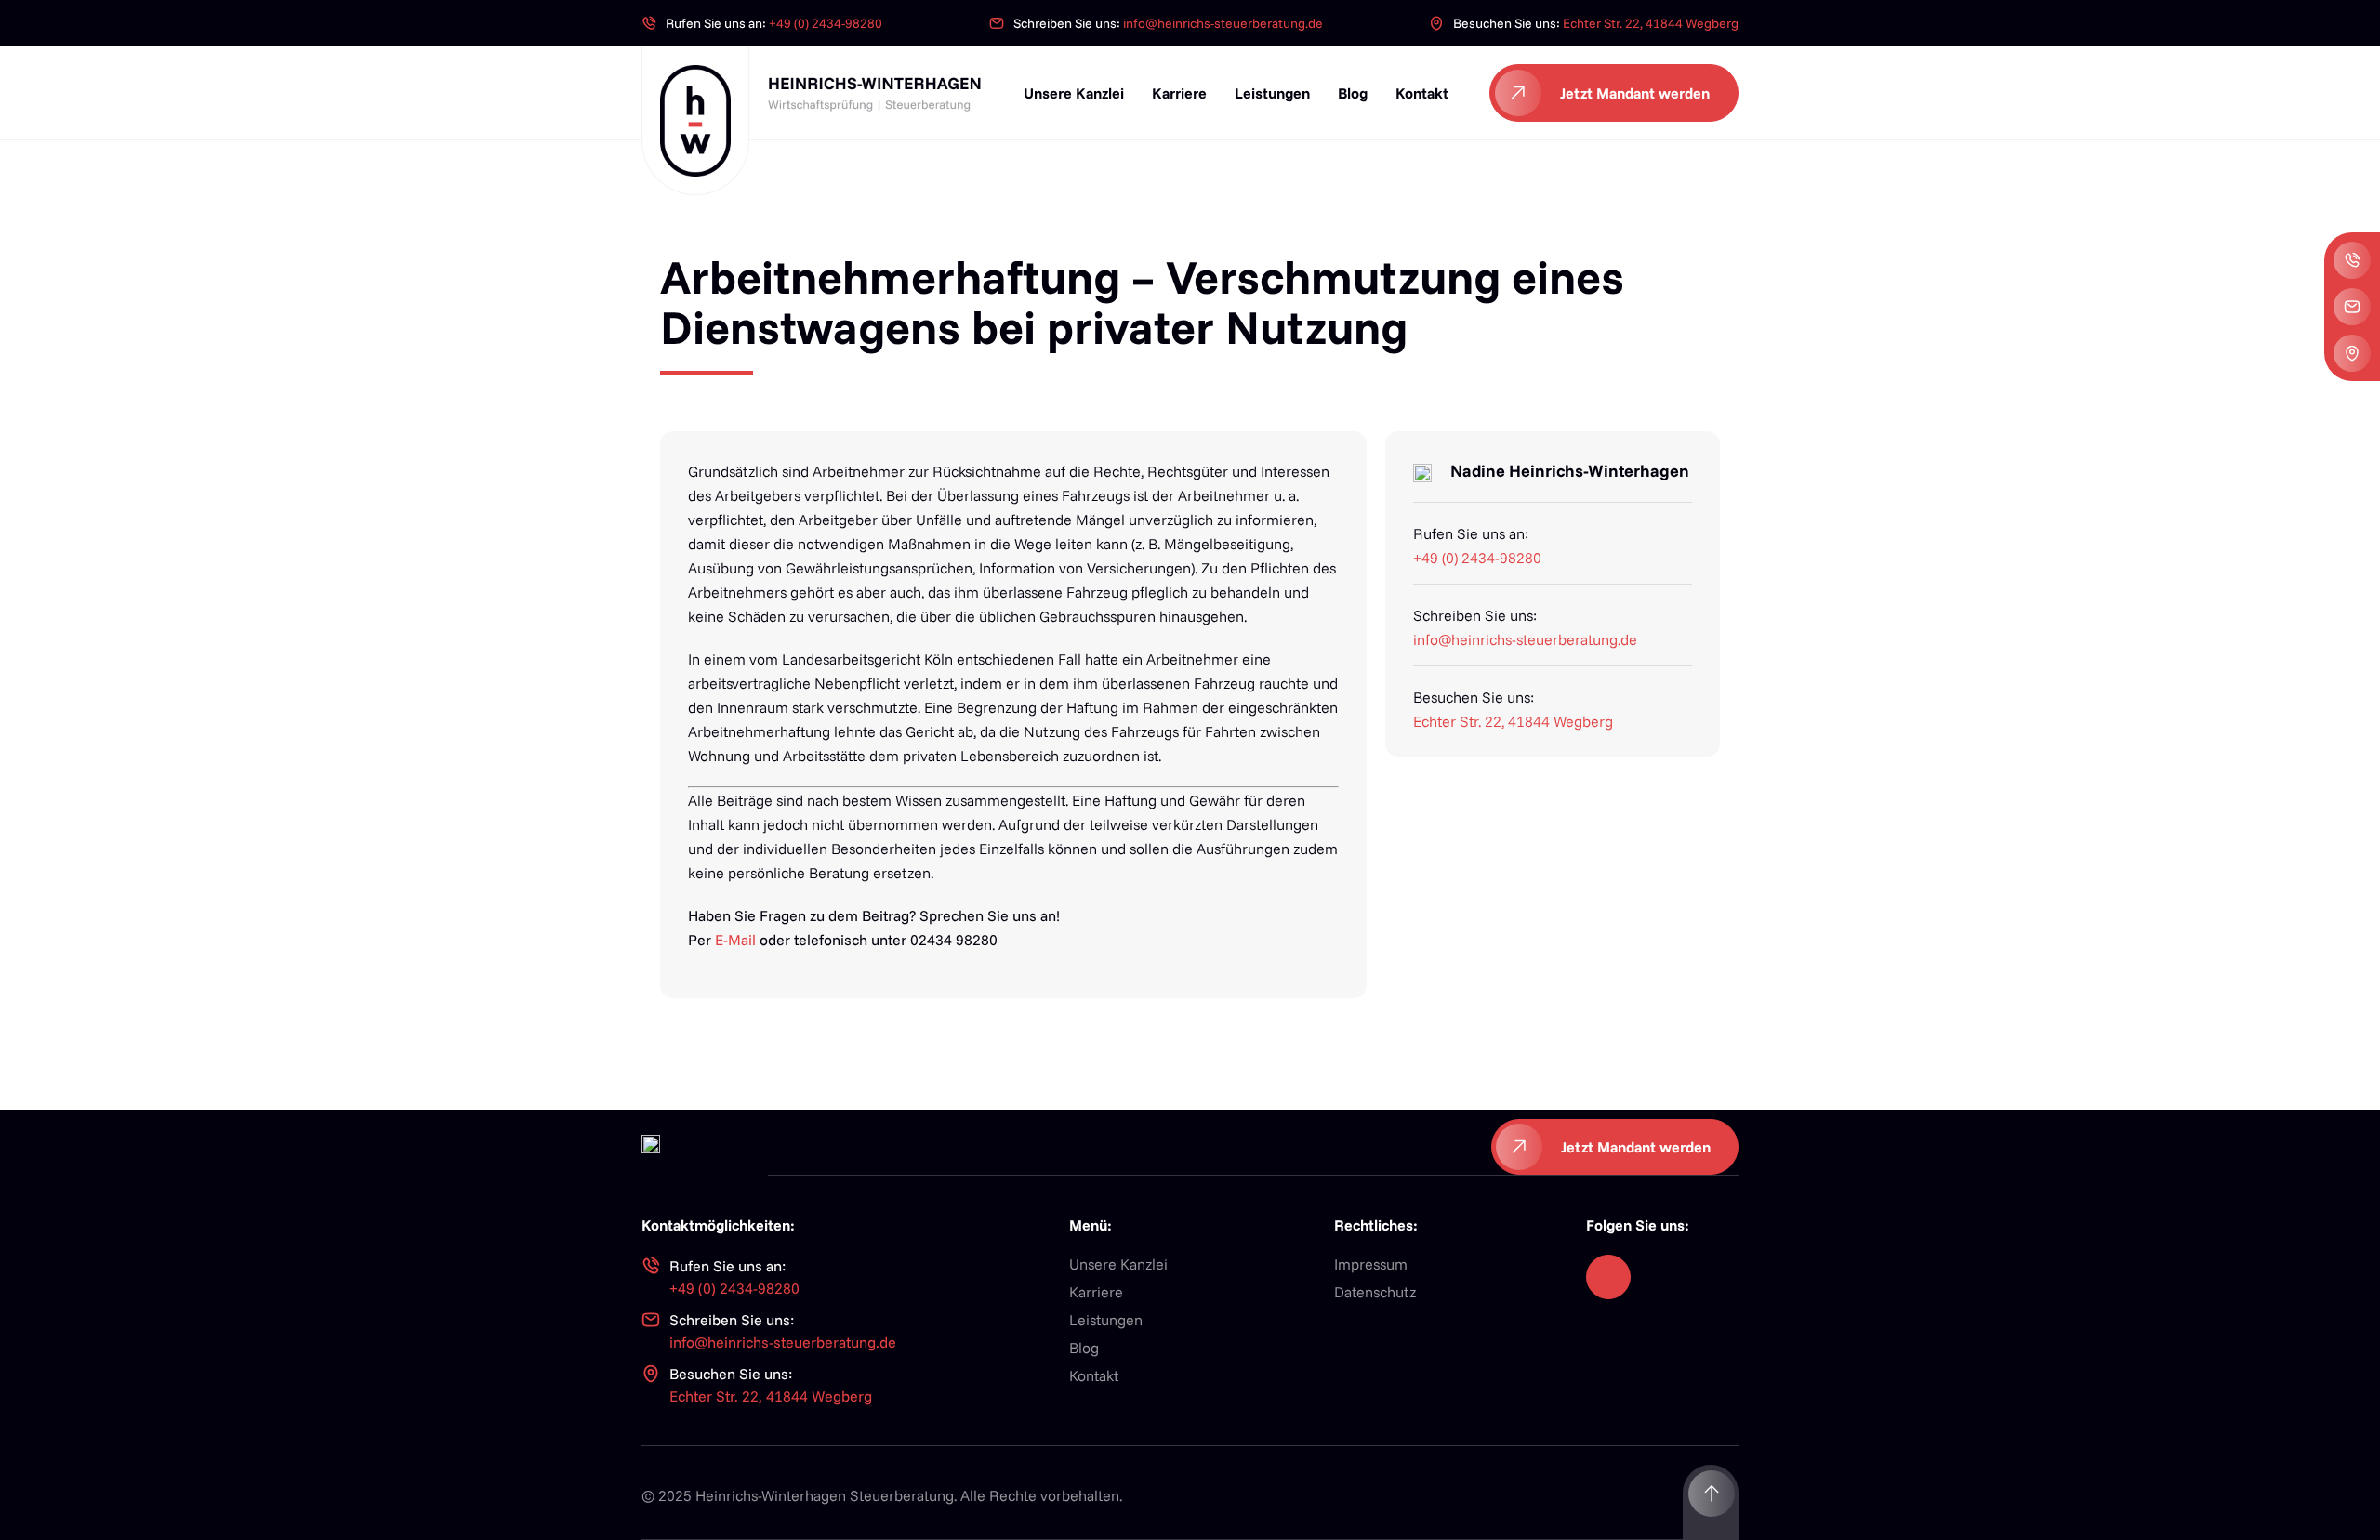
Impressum (1371, 1264)
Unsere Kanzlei (1074, 93)
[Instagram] (1608, 1277)
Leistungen (1272, 93)
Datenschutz (1375, 1292)
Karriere (1179, 93)
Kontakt (1422, 93)
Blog (1353, 93)
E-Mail (735, 940)
